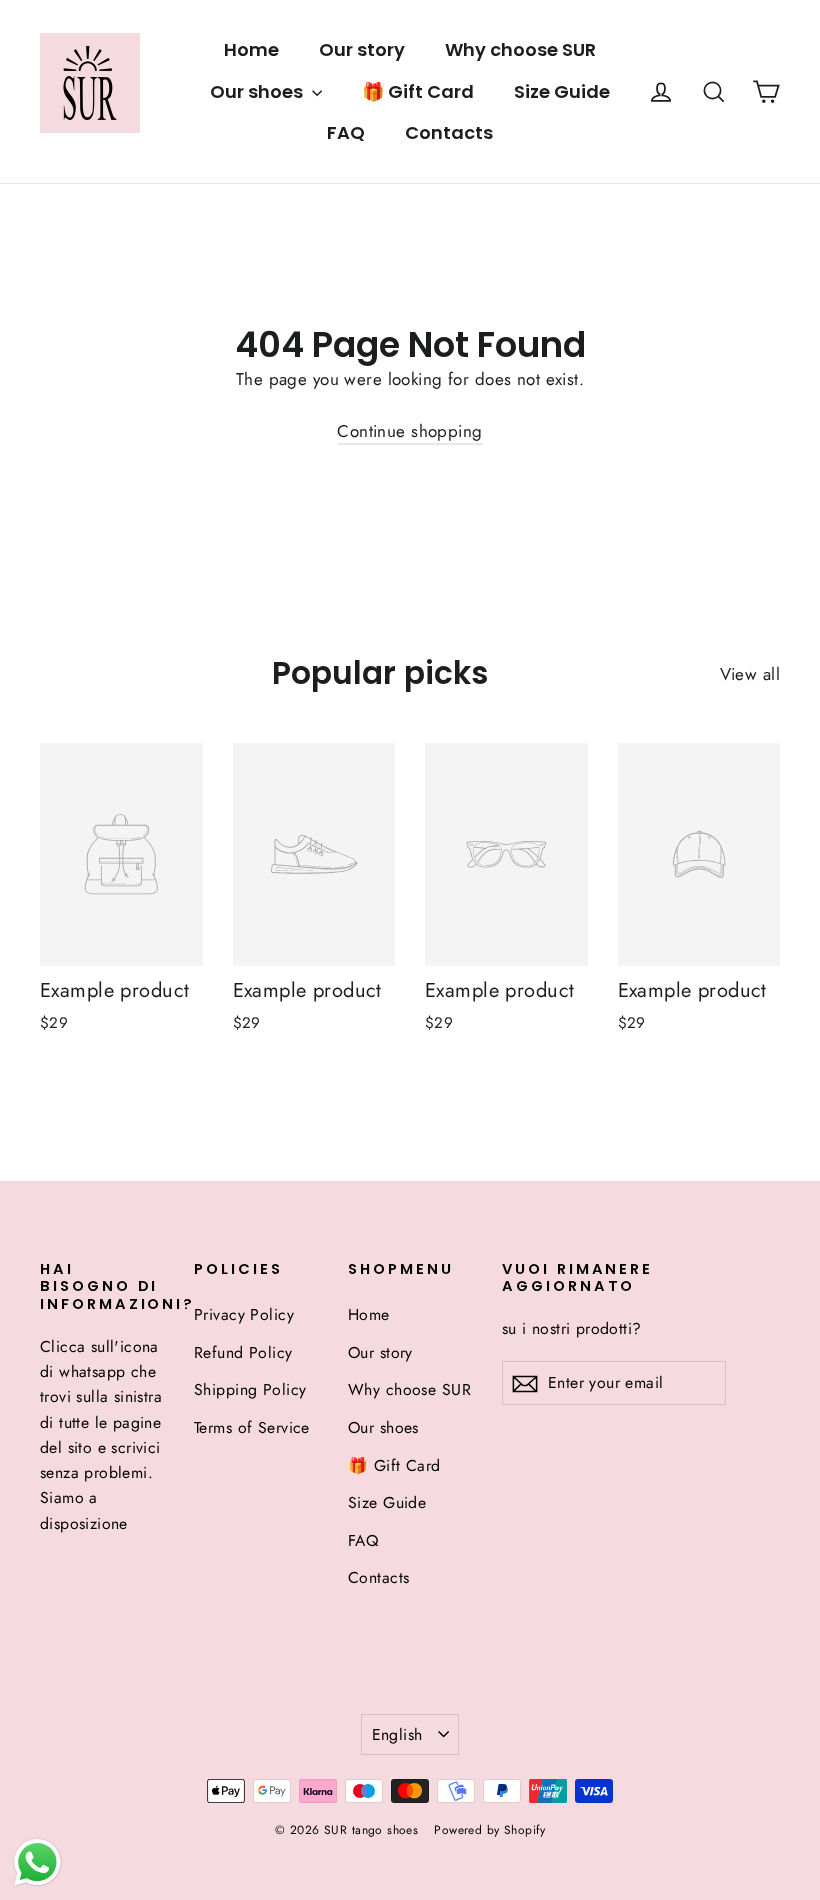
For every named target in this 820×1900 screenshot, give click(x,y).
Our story (362, 49)
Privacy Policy (244, 1314)
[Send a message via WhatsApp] (37, 1862)
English (397, 1734)
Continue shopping (409, 431)
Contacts (449, 132)
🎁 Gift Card (418, 91)
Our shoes (258, 91)
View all (750, 674)
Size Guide (562, 91)
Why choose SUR (520, 49)
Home (251, 49)
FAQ (346, 132)
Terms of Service (252, 1427)
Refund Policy (243, 1352)
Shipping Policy (250, 1389)
